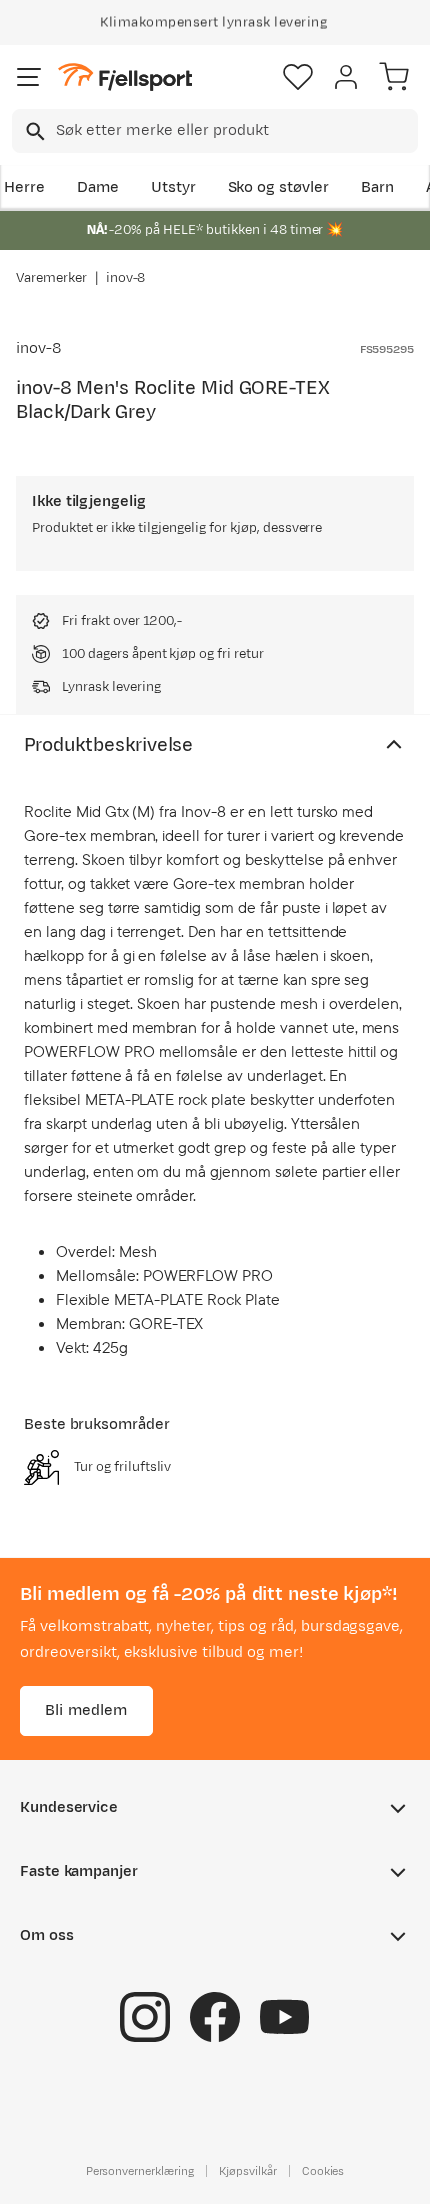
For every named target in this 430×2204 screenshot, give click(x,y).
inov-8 (126, 278)
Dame (98, 187)
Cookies (323, 2171)
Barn (377, 187)
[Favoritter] (298, 77)
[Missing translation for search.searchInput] (33, 131)
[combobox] (215, 131)
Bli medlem (86, 1710)
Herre (24, 187)
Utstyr (173, 187)
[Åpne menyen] (29, 77)
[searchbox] (235, 131)
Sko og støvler (279, 187)
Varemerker (51, 278)
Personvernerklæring (140, 2171)
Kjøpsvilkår (248, 2171)
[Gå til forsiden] (125, 77)
